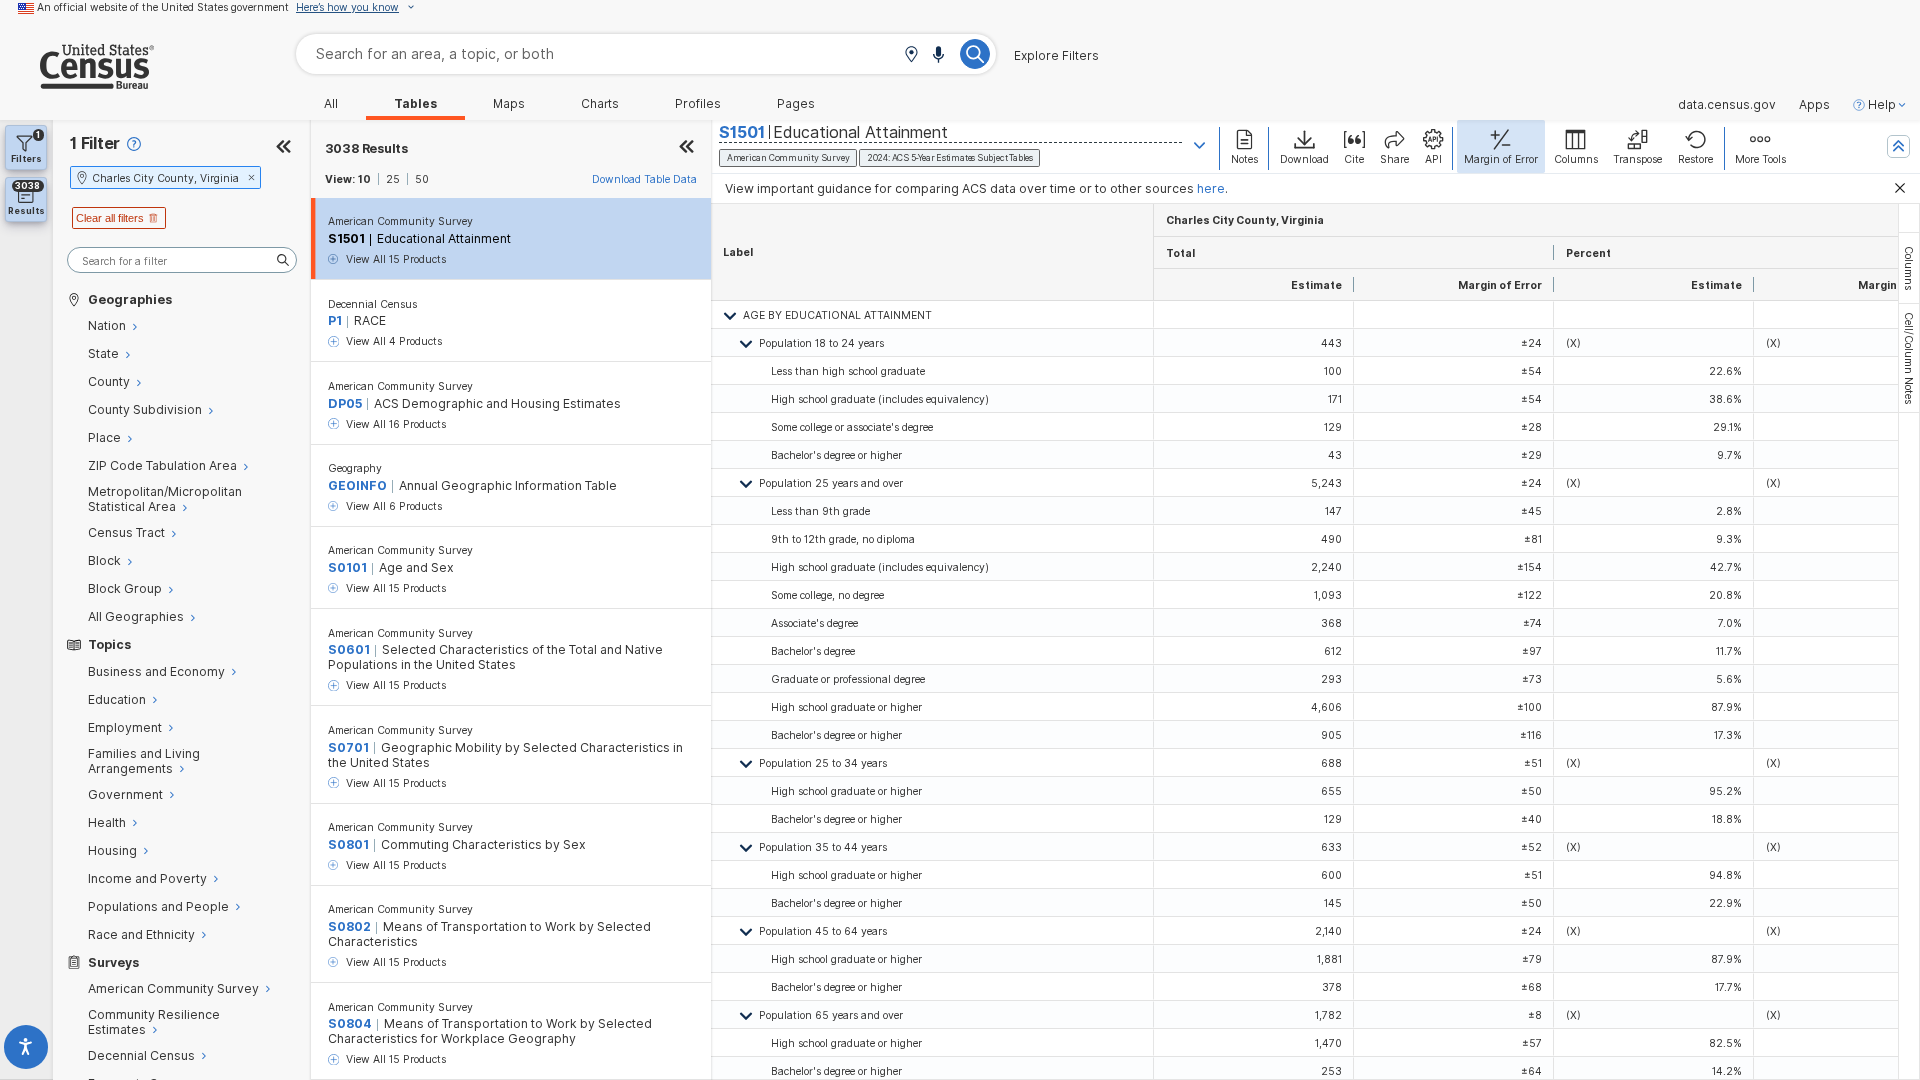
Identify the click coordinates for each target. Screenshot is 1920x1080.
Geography (355, 468)
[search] (182, 260)
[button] (911, 55)
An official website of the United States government (163, 7)
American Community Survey (400, 221)
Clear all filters (110, 218)
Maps (509, 104)
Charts (600, 104)
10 (364, 179)
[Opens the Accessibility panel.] (26, 1050)
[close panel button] (687, 148)
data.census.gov (1727, 105)
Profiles (698, 104)
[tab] (1909, 268)
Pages (796, 104)
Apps (1814, 105)
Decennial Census (372, 304)
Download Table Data (644, 179)
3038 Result (366, 148)
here (1211, 188)
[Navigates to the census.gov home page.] (77, 81)
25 (393, 179)
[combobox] (646, 53)
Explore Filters (1056, 56)
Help (1882, 105)
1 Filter (95, 143)
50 (422, 179)
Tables (415, 104)
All (331, 104)
